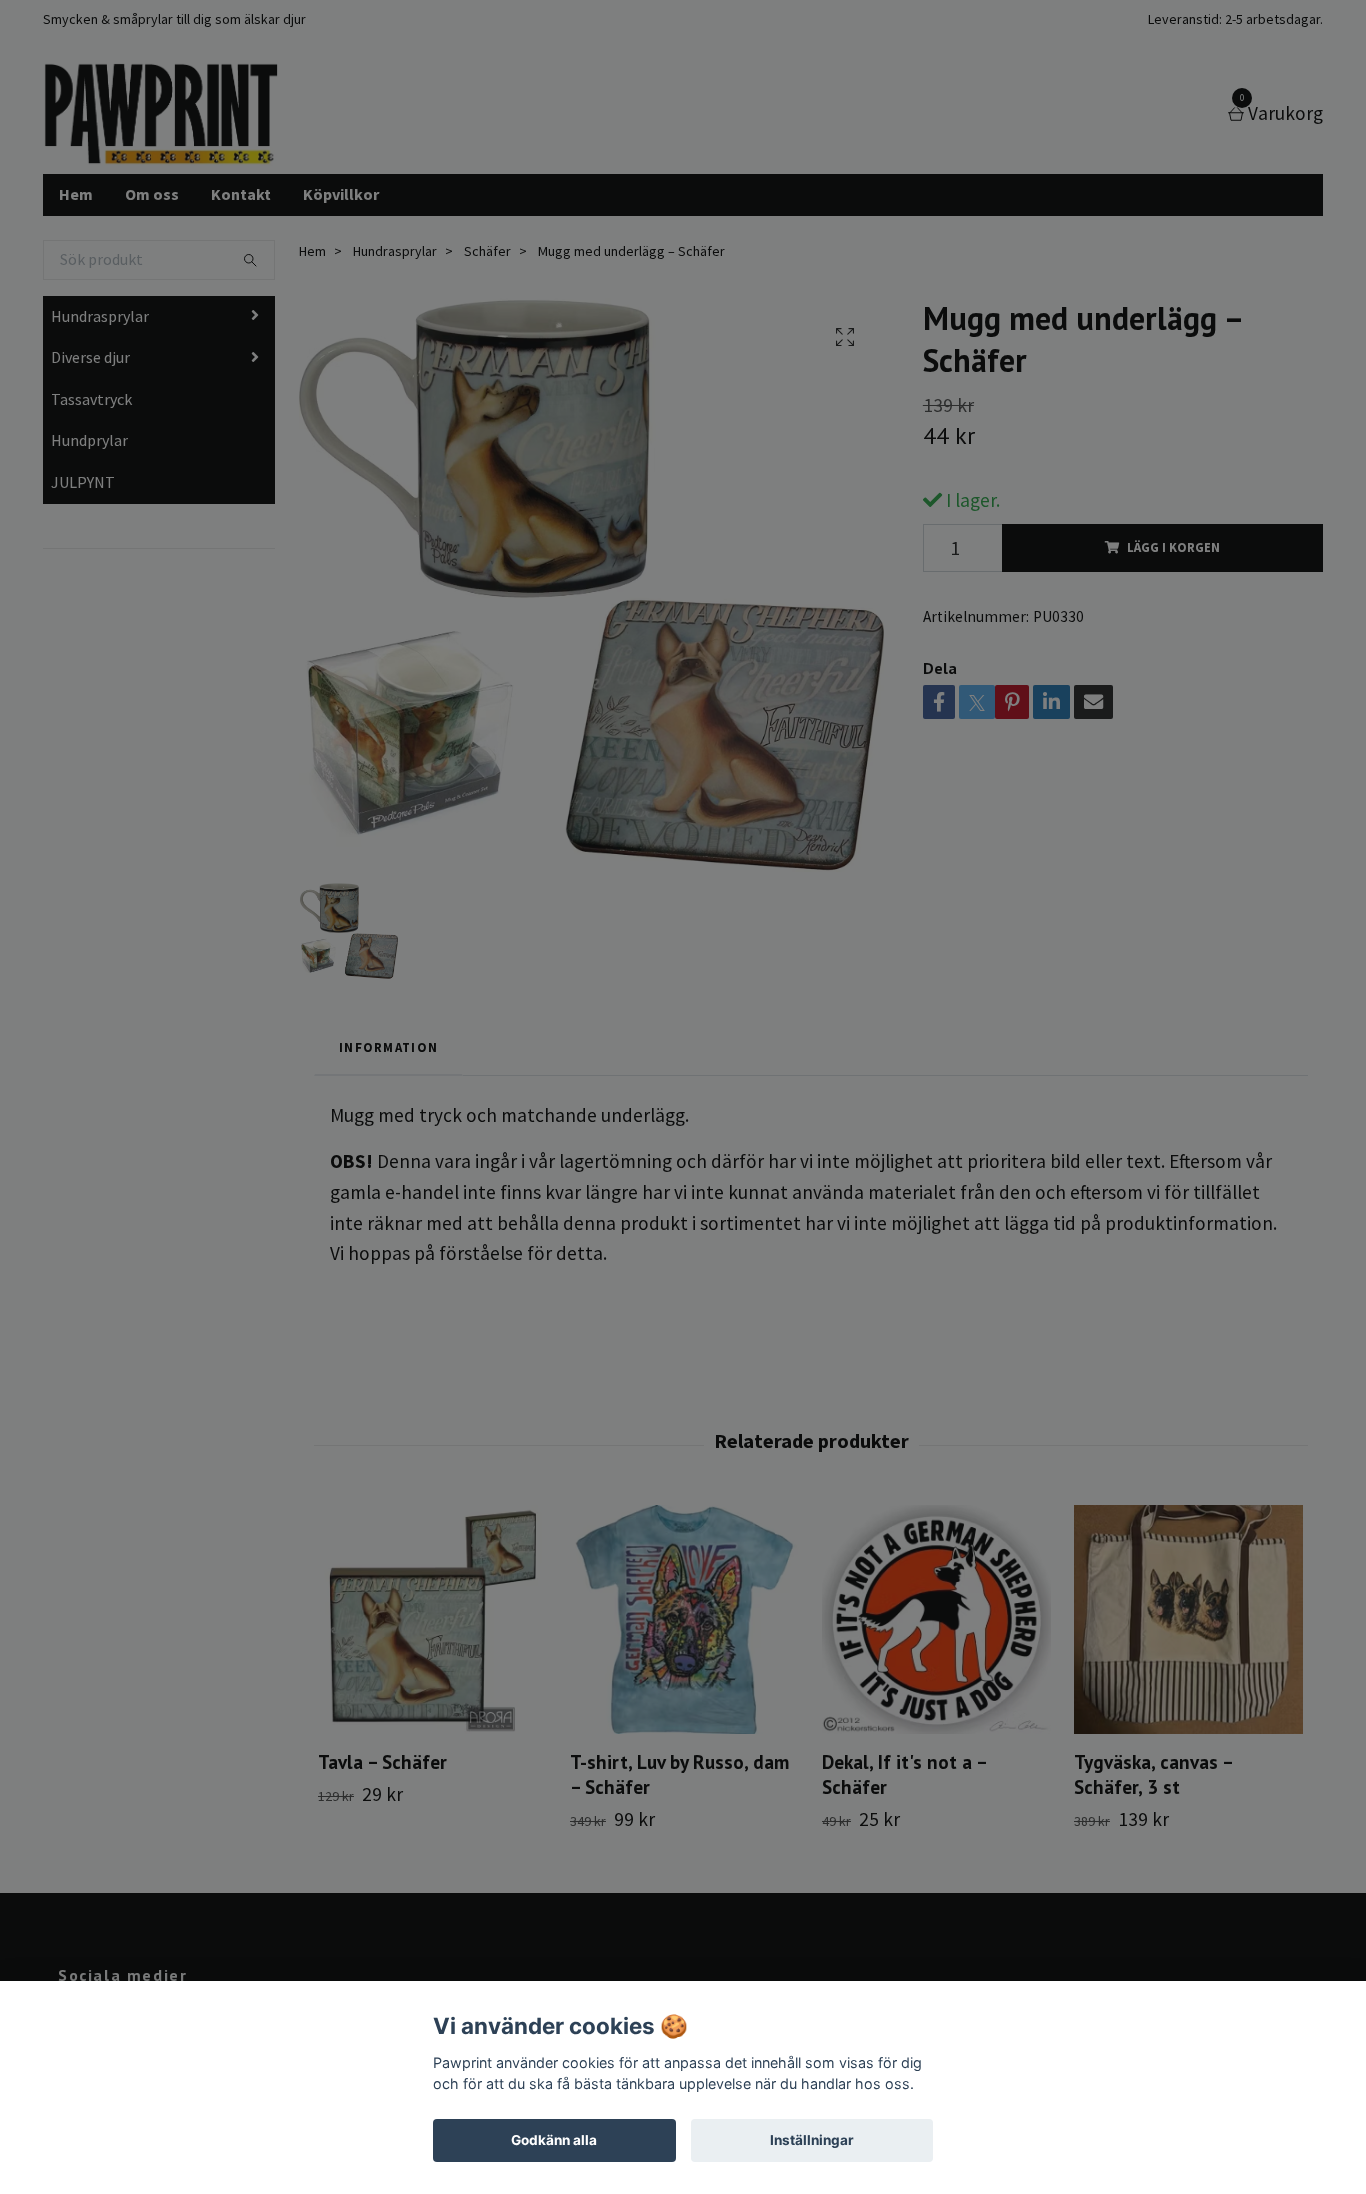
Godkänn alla (554, 2140)
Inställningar (812, 2140)
